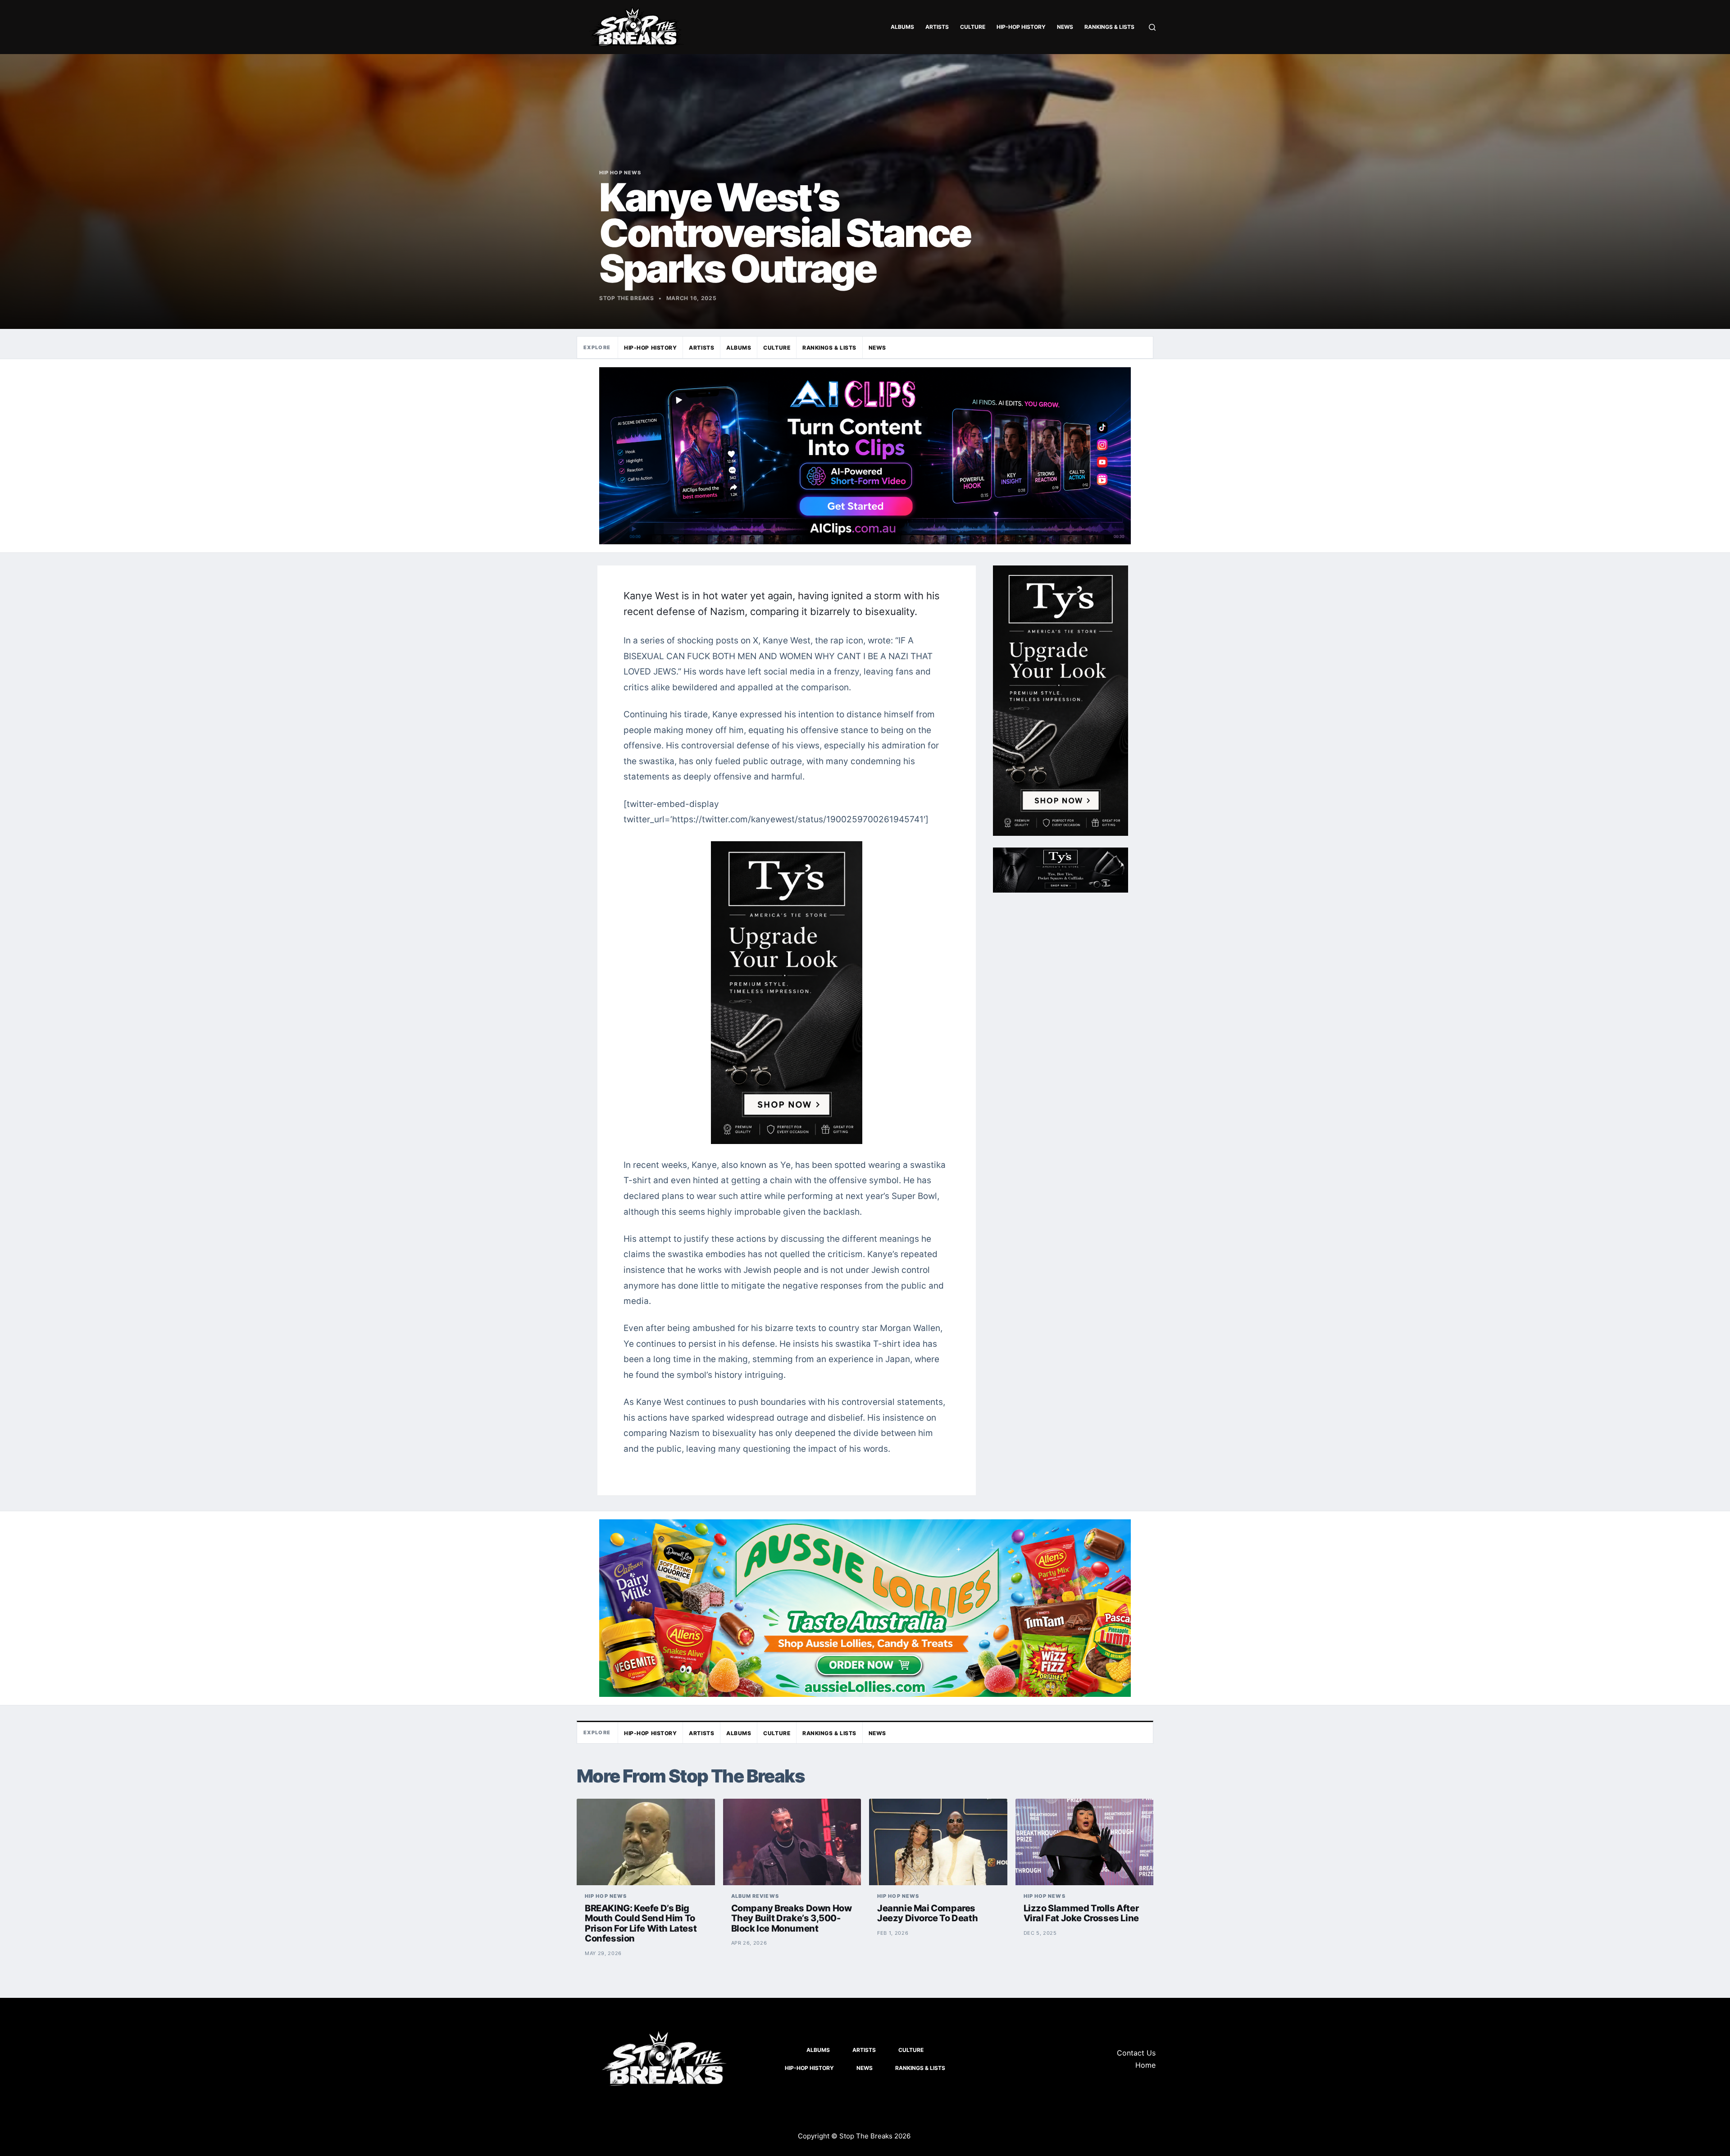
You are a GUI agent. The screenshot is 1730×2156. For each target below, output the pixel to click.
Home (1145, 2065)
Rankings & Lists (1109, 27)
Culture (973, 27)
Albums (902, 27)
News (1065, 27)
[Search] (1152, 27)
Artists (937, 27)
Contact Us (1136, 2053)
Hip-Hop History (1021, 27)
